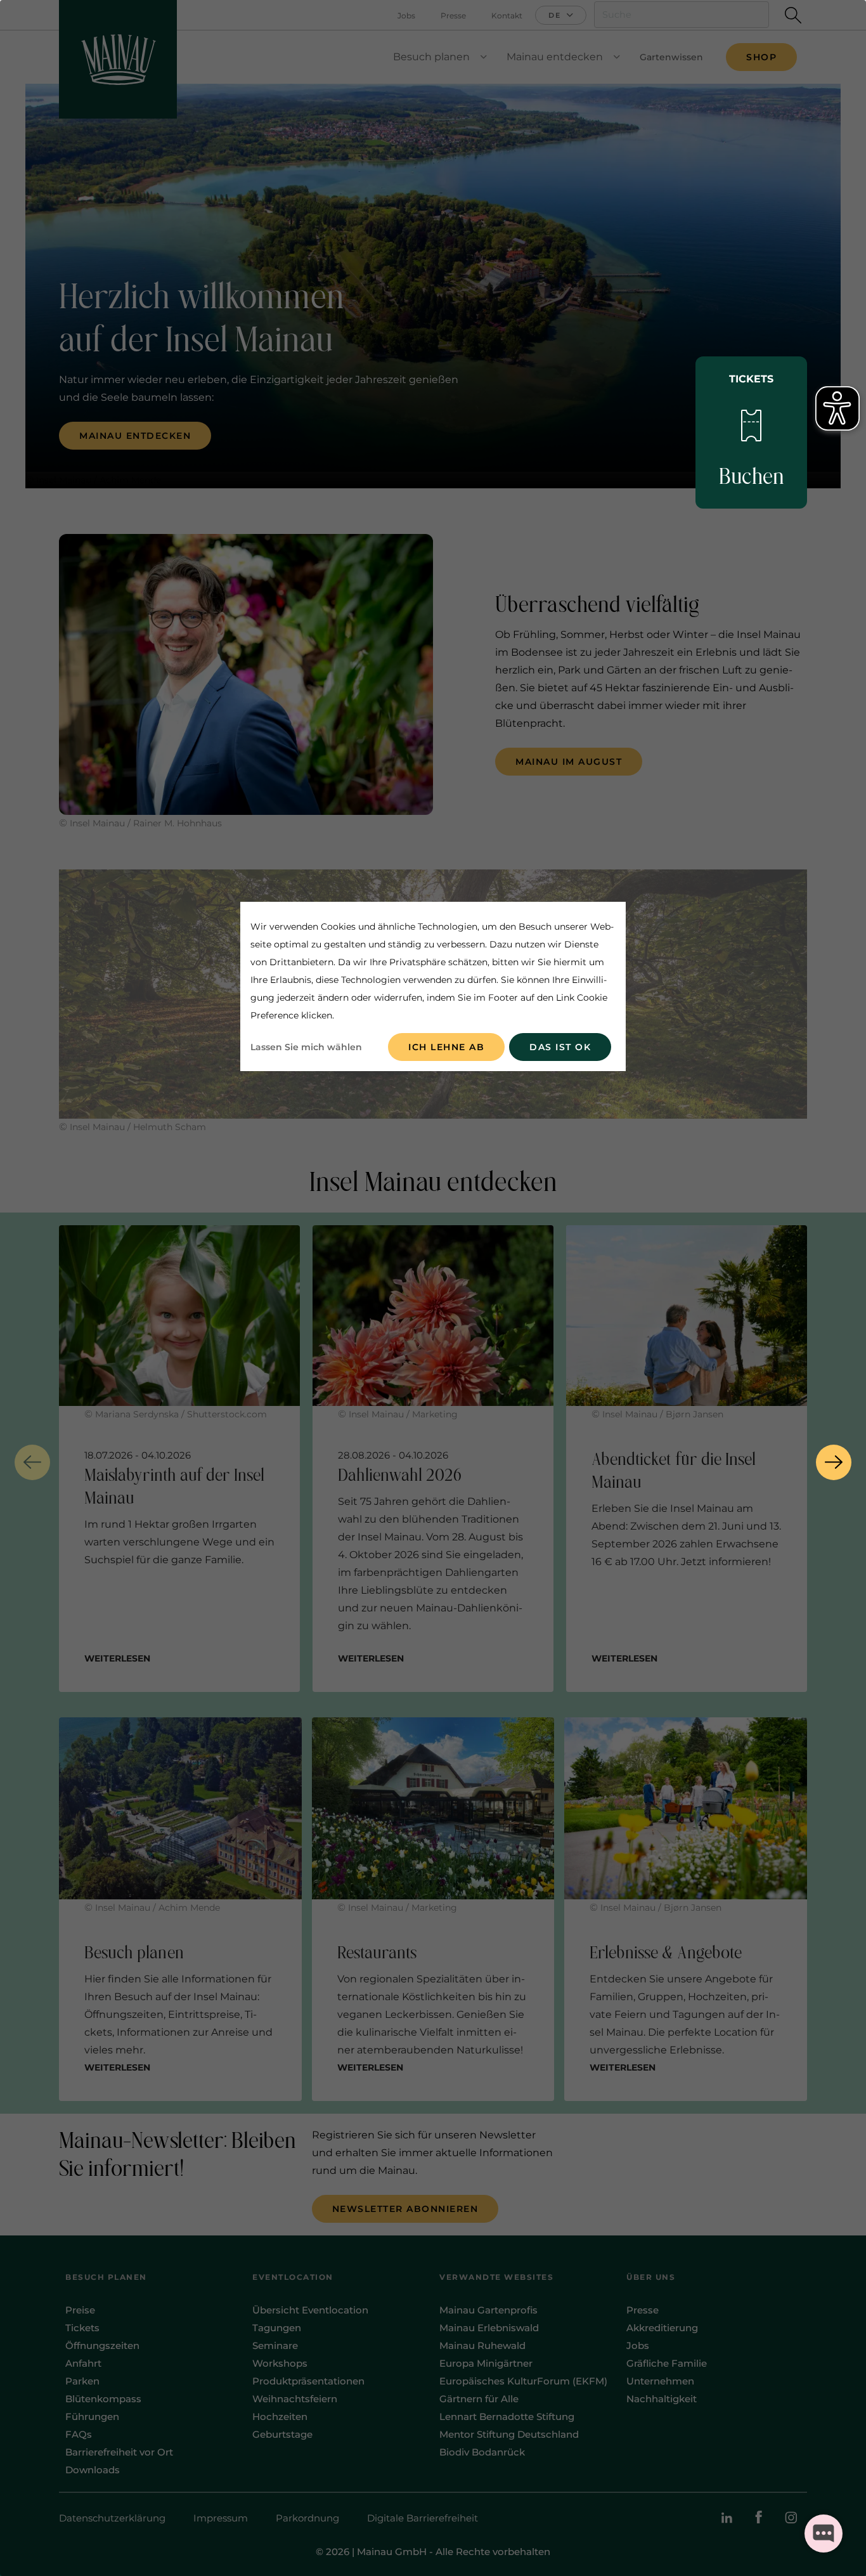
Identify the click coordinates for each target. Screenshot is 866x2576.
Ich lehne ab (446, 1047)
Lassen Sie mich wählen (306, 1047)
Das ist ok (560, 1047)
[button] (32, 1462)
